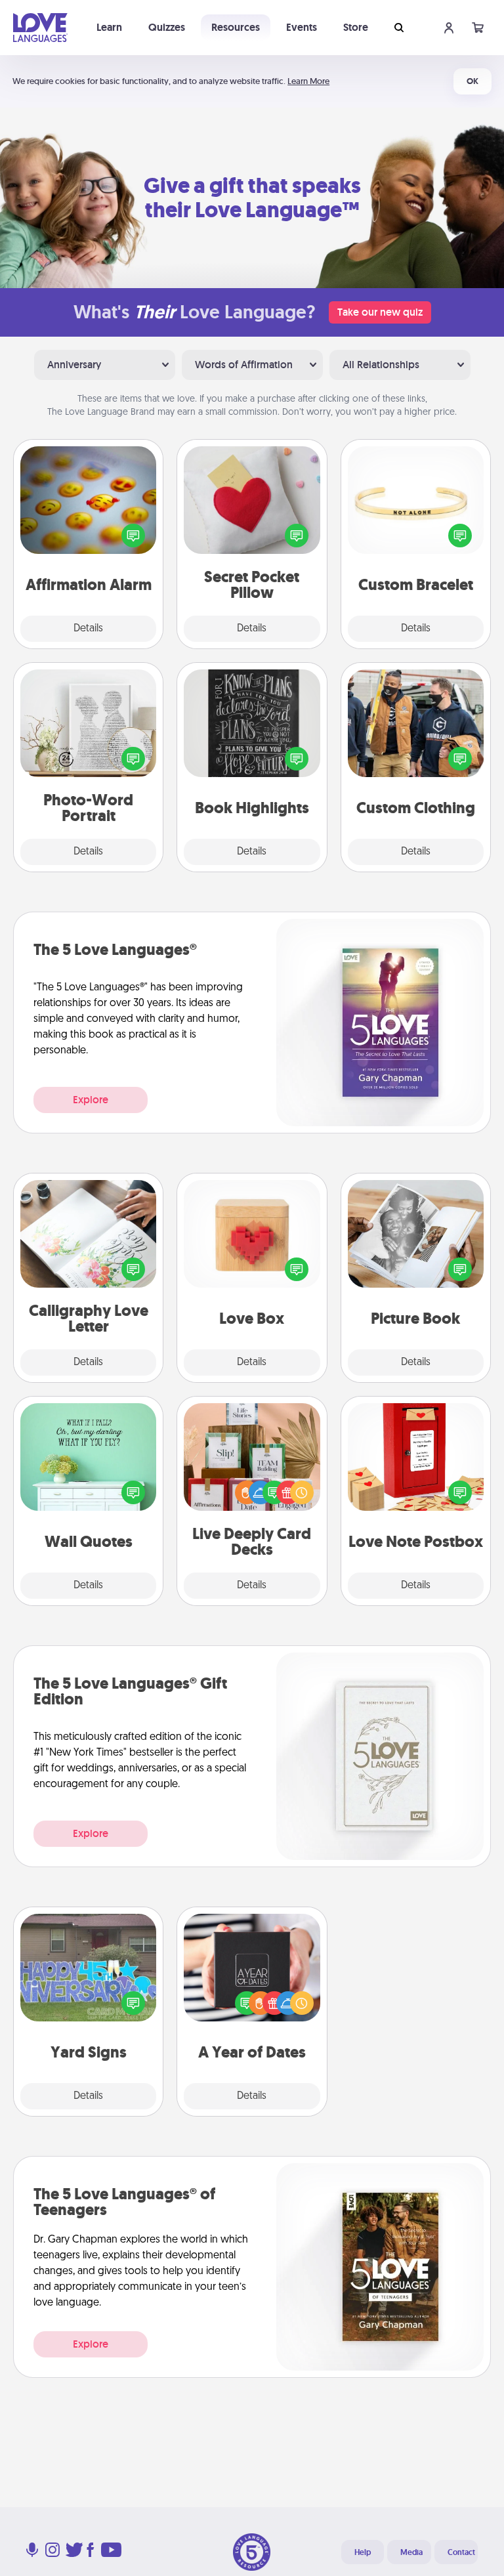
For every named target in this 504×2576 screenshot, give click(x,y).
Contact (461, 2552)
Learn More (308, 81)
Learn (109, 27)
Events (302, 27)
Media (411, 2552)
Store (356, 27)
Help (363, 2552)
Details (88, 629)
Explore (91, 1100)
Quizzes (167, 27)
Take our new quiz (380, 312)
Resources (236, 27)
